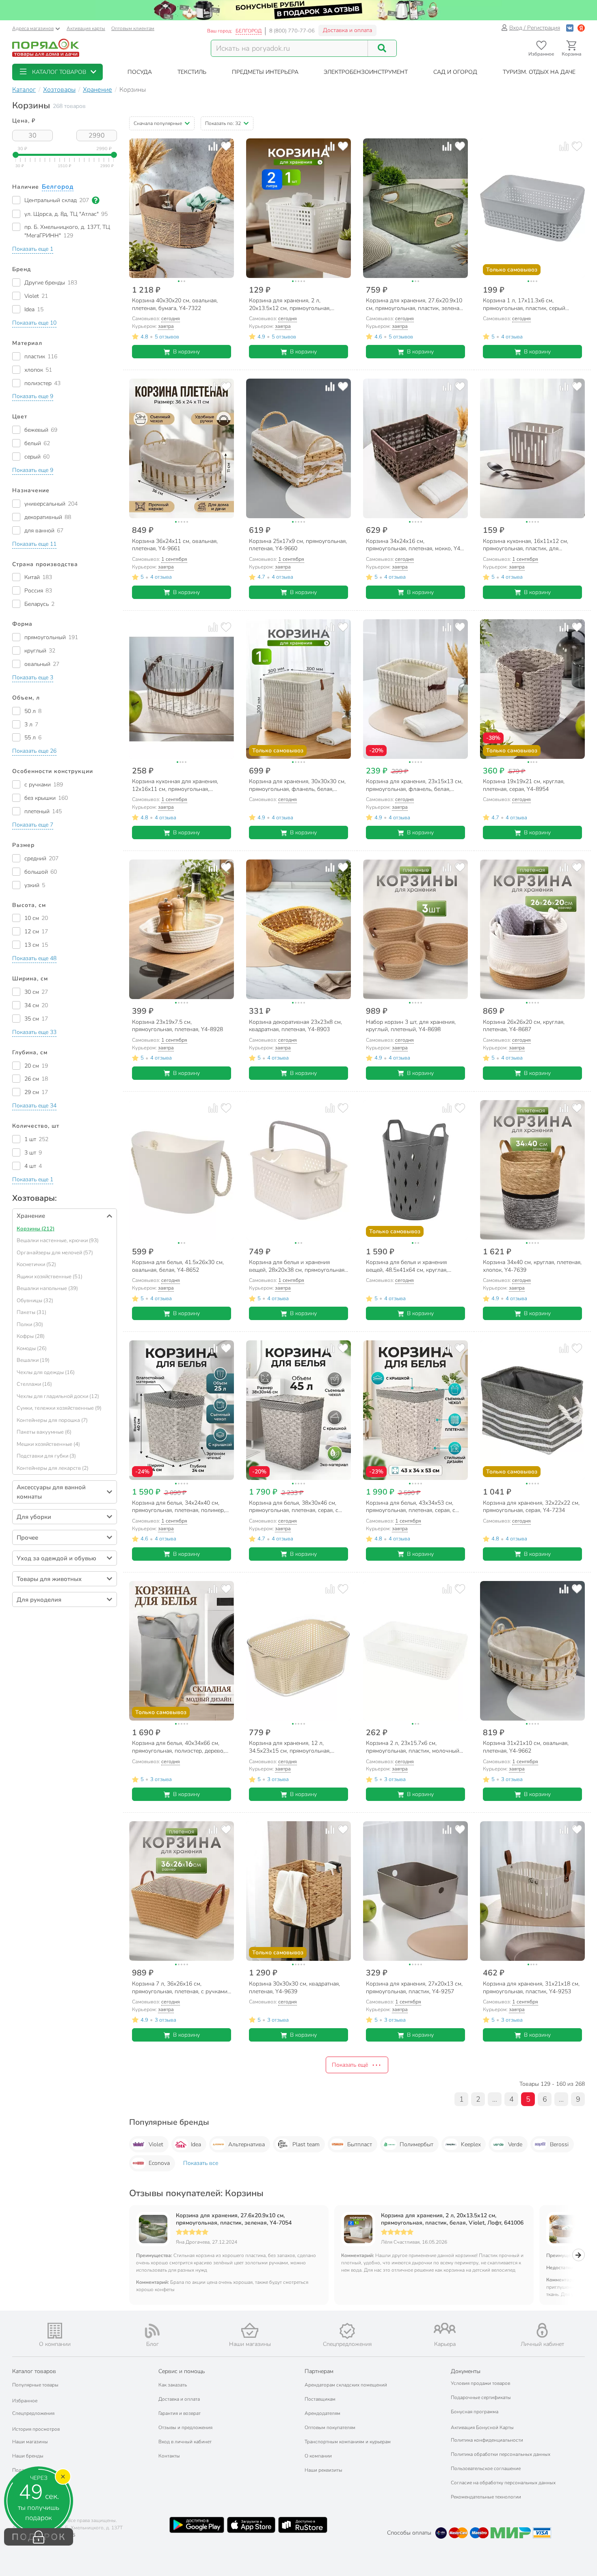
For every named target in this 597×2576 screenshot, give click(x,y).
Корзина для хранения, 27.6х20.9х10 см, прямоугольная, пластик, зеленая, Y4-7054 (234, 2219)
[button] (57, 72)
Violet (156, 2144)
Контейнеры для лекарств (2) (53, 1468)
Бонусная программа (475, 2412)
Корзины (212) (36, 1229)
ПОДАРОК (39, 2537)
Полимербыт (416, 2144)
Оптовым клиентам (133, 28)
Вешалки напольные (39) (47, 1288)
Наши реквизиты (323, 2470)
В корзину (186, 352)
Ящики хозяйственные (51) (50, 1277)
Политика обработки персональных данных (501, 2454)
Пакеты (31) (31, 1312)
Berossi (559, 2144)
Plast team (306, 2144)
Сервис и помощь (182, 2371)
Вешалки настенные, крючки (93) (58, 1241)
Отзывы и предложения (185, 2427)
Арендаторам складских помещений (346, 2385)
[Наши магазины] (250, 2330)
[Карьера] (445, 2328)
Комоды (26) (32, 1348)
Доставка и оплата (347, 30)
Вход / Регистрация (535, 28)
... (495, 2099)
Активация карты (86, 28)
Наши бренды (28, 2456)
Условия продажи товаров (480, 2383)
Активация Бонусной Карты (482, 2427)
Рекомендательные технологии (486, 2497)
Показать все (201, 2163)
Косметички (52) (36, 1264)
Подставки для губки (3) (46, 1456)
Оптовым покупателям (330, 2427)
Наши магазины (30, 2442)
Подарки (22, 2470)
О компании (318, 2456)
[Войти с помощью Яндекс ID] (581, 28)
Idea (196, 2144)
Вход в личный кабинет (185, 2442)
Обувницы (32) (35, 1301)
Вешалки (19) (33, 1360)
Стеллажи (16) (34, 1384)
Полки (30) (30, 1325)
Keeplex (471, 2144)
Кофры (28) (31, 1336)
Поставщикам (320, 2399)
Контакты (169, 2456)
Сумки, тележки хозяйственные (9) (59, 1408)
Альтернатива (247, 2144)
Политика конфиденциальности (487, 2440)
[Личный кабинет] (542, 2330)
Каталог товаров (34, 2371)
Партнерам (319, 2371)
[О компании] (55, 2331)
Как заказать (173, 2385)
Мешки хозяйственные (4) (48, 1444)
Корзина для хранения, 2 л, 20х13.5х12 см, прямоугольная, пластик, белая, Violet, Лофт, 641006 (452, 2219)
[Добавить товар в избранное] (226, 146)
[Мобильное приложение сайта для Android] (197, 2525)
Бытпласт (360, 2144)
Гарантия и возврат (180, 2413)
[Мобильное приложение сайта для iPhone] (251, 2525)
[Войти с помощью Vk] (570, 28)
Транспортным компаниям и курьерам (348, 2442)
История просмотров (36, 2429)
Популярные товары (35, 2385)
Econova (159, 2163)
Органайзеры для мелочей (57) (55, 1253)
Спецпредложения (33, 2413)
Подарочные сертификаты (481, 2397)
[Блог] (152, 2331)
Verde (515, 2144)
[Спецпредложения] (347, 2331)
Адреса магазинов (33, 28)
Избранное (25, 2401)
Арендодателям (322, 2413)
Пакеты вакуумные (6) (44, 1432)
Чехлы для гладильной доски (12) (58, 1396)
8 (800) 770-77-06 (292, 31)
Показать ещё (350, 2065)
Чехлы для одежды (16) (46, 1372)
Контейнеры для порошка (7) (52, 1420)
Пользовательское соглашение (486, 2468)
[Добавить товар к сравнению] (213, 146)
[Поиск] (382, 48)
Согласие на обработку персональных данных (503, 2483)
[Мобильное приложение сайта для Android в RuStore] (303, 2525)
